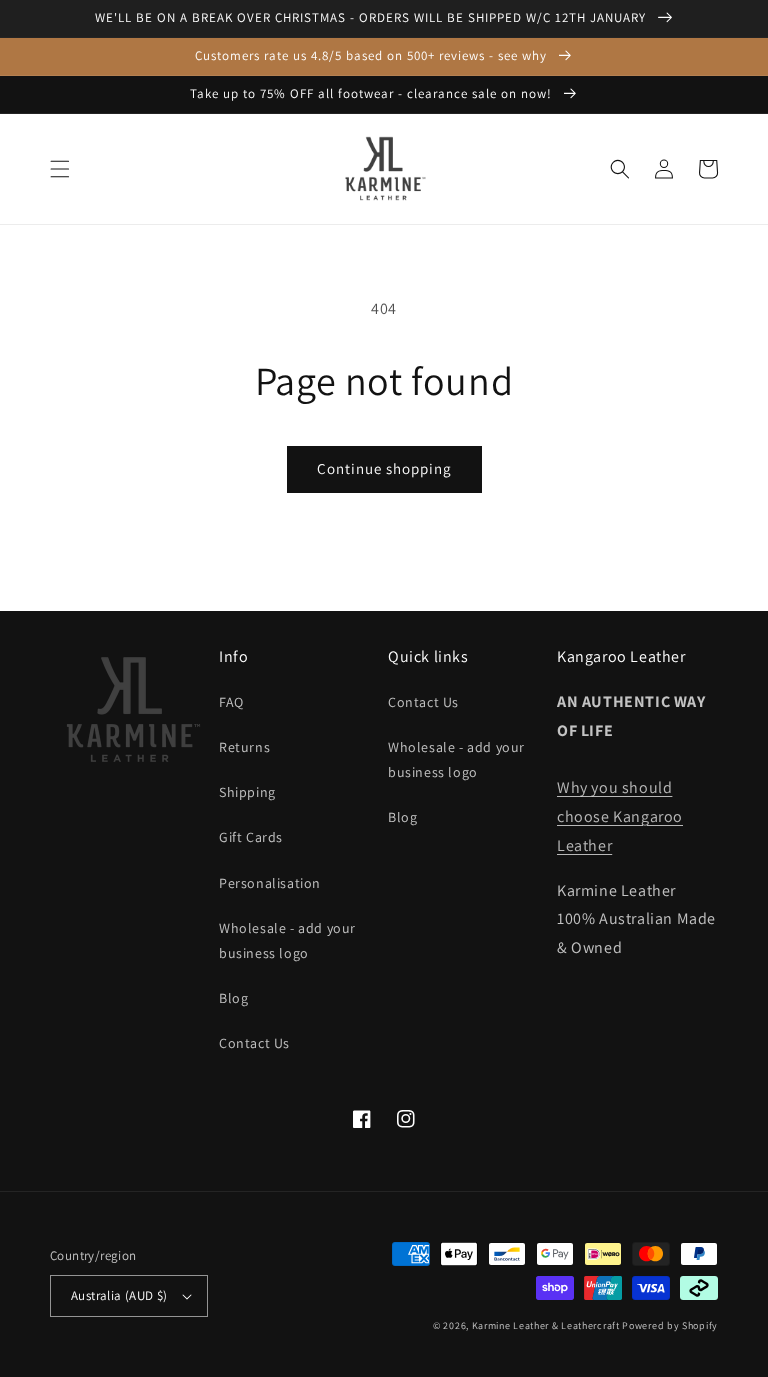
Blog (233, 998)
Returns (244, 747)
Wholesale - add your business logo (287, 940)
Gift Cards (251, 837)
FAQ (231, 702)
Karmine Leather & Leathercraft (546, 1325)
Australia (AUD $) (119, 1295)
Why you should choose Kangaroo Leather (620, 816)
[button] (60, 169)
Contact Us (254, 1043)
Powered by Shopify (670, 1325)
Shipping (247, 792)
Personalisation (270, 883)
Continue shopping (384, 468)
